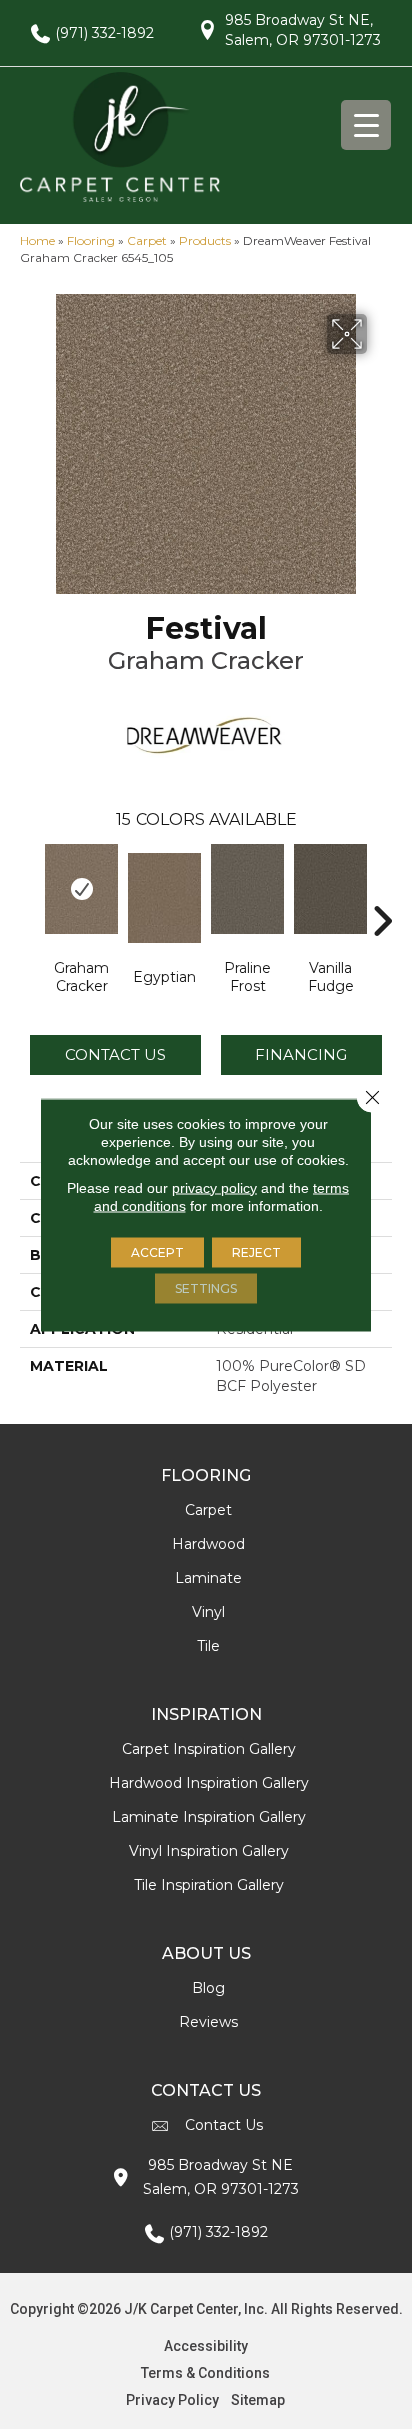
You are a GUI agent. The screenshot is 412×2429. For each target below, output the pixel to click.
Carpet (147, 240)
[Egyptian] (164, 898)
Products (205, 240)
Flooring (91, 240)
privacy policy (214, 1187)
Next (382, 891)
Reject (256, 1251)
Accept (157, 1251)
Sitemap (258, 2400)
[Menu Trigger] (366, 125)
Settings (206, 1287)
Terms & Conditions (205, 2373)
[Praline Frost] (247, 889)
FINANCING (301, 1054)
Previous (30, 891)
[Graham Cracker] (81, 889)
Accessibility (206, 2346)
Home (37, 240)
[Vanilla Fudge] (330, 889)
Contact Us (115, 1054)
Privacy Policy (172, 2400)
